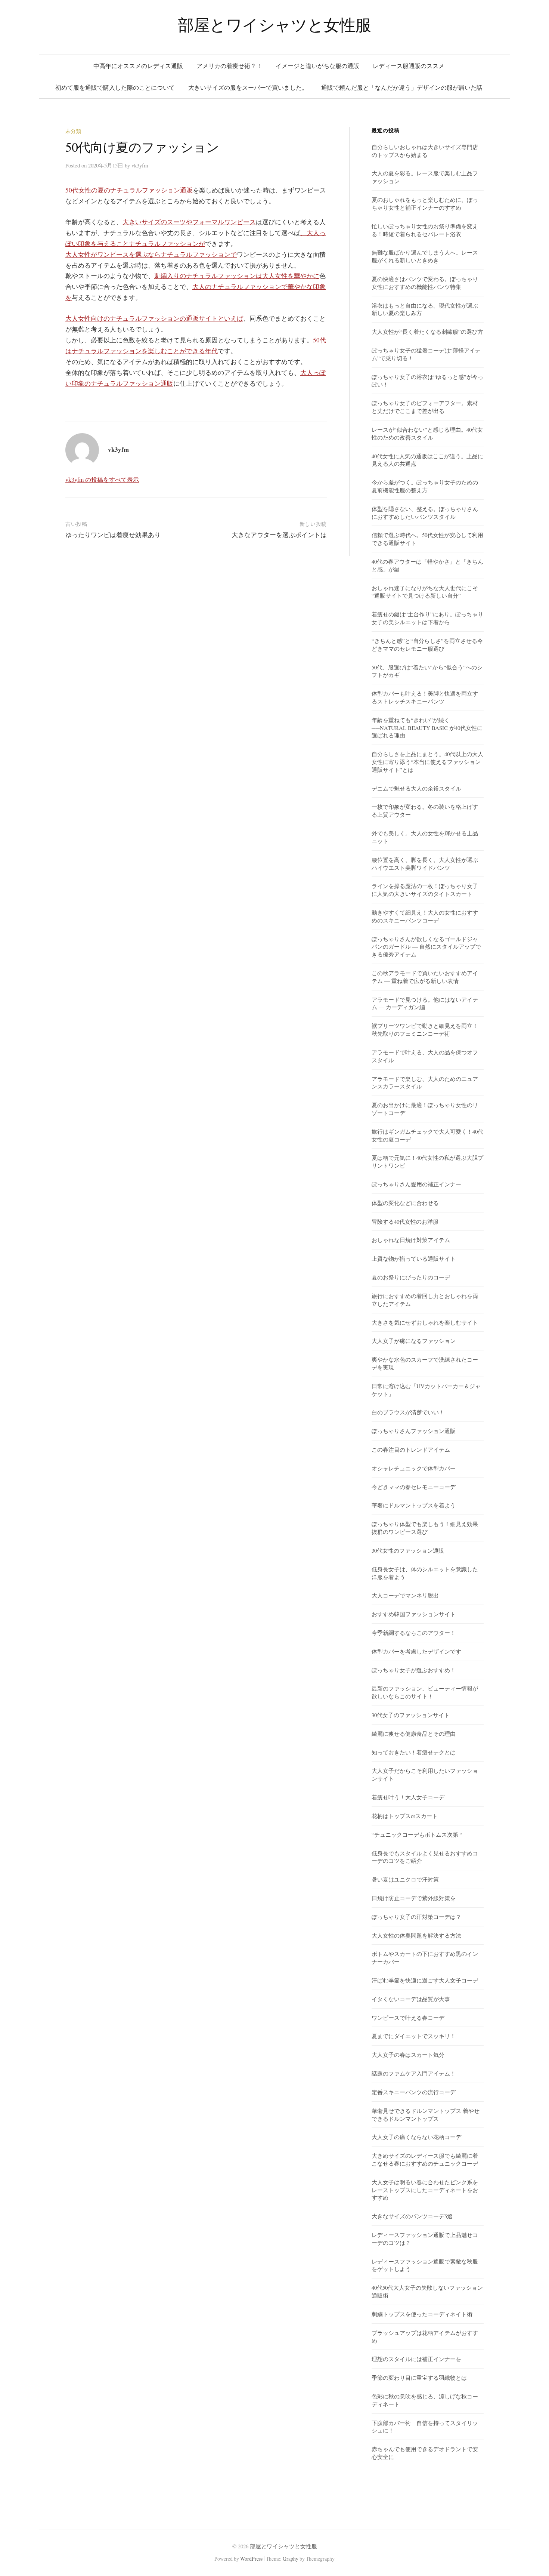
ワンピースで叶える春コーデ (408, 2018)
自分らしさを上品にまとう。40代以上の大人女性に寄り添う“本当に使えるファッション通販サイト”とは (427, 762)
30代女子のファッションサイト (411, 1715)
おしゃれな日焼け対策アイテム (411, 1240)
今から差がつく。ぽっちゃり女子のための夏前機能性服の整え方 (425, 486)
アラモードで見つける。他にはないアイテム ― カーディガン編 (425, 1003)
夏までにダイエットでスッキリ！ (414, 2036)
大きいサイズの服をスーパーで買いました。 (248, 87)
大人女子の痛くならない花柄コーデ (416, 2137)
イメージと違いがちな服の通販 (317, 66)
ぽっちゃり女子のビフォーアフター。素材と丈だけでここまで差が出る (425, 407)
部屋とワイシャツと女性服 (274, 24)
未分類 (73, 131)
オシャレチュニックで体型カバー (414, 1468)
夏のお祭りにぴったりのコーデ (411, 1277)
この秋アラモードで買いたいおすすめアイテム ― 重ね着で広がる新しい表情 (425, 977)
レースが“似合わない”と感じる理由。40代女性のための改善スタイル (427, 433)
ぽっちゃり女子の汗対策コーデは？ (416, 1917)
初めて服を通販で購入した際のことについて (115, 87)
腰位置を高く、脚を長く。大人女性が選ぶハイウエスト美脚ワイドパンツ (425, 864)
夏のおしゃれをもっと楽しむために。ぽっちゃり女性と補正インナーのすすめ (425, 204)
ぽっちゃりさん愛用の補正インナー (416, 1184)
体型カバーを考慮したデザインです (416, 1651)
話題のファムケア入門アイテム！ (414, 2073)
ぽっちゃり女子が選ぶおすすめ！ (414, 1670)
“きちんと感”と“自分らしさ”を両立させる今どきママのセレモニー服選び (427, 645)
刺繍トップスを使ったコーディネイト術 (422, 2314)
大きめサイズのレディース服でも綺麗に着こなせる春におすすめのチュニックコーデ (425, 2159)
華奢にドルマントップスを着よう (414, 1505)
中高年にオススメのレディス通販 (138, 66)
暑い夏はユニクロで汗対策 (405, 1879)
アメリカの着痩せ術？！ (229, 66)
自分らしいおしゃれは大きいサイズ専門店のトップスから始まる (425, 151)
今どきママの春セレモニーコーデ (414, 1487)
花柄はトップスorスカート (405, 1816)
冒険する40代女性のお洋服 (405, 1221)
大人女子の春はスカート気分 (408, 2055)
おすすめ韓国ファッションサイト (414, 1614)
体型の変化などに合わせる (405, 1203)
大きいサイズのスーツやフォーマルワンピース (189, 222)
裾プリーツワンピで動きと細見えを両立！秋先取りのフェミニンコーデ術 (425, 1030)
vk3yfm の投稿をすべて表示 (102, 479)
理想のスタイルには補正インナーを (416, 2359)
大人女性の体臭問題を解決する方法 (416, 1935)
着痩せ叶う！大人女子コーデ (408, 1797)
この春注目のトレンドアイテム (411, 1449)
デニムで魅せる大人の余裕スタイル (416, 788)
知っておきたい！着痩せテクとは (414, 1752)
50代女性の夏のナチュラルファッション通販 (129, 190)
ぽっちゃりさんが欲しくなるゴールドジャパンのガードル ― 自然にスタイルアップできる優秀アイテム (426, 947)
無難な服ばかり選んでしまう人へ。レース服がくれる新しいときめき (425, 256)
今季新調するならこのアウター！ (414, 1633)
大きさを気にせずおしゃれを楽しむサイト (425, 1322)
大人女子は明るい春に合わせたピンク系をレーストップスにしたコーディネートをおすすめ (425, 2190)
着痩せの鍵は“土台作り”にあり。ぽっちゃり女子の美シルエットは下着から (427, 618)
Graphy (291, 2559)
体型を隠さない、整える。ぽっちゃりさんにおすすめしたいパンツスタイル (425, 513)
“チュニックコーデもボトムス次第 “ (417, 1834)
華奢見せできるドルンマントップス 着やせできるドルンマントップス (426, 2115)
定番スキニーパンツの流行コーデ (414, 2092)
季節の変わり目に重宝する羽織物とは (419, 2378)
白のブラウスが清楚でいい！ (408, 1412)
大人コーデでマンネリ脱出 (405, 1595)
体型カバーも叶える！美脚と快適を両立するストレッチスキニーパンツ (425, 697)
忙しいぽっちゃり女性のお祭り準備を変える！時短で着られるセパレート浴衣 (425, 230)
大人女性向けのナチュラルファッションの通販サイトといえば (154, 318)
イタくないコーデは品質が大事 (411, 1999)
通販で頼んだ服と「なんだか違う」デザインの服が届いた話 (402, 87)
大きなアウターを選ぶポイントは (279, 535)
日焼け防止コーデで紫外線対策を (414, 1898)
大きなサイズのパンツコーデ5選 (412, 2216)
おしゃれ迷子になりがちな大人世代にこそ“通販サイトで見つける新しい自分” (425, 592)
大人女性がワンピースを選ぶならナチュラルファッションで (151, 254)
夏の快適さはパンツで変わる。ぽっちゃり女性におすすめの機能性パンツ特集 (425, 283)
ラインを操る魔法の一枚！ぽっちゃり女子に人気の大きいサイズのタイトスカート (425, 890)
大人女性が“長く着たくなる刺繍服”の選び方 (427, 332)
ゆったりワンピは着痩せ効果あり (113, 535)
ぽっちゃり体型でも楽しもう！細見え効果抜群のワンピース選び (425, 1528)
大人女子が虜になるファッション (414, 1341)
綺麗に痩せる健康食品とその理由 (414, 1734)
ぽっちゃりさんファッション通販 (414, 1431)
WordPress (251, 2559)
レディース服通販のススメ (409, 66)
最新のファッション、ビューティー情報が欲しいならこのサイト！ (425, 1692)
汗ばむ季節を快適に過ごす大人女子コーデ (425, 1980)
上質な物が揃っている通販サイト (414, 1258)
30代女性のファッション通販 (408, 1550)
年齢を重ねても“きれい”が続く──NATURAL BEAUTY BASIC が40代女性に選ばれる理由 (427, 728)
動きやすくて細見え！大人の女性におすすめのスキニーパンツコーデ (425, 916)
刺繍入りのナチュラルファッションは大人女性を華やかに (237, 276)
